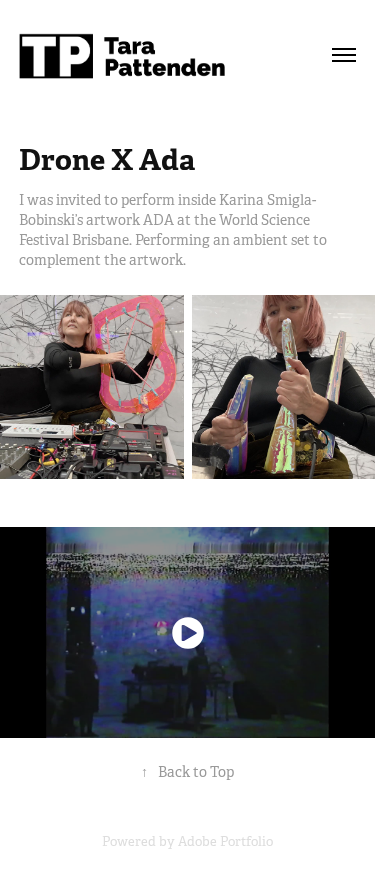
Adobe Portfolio (225, 841)
